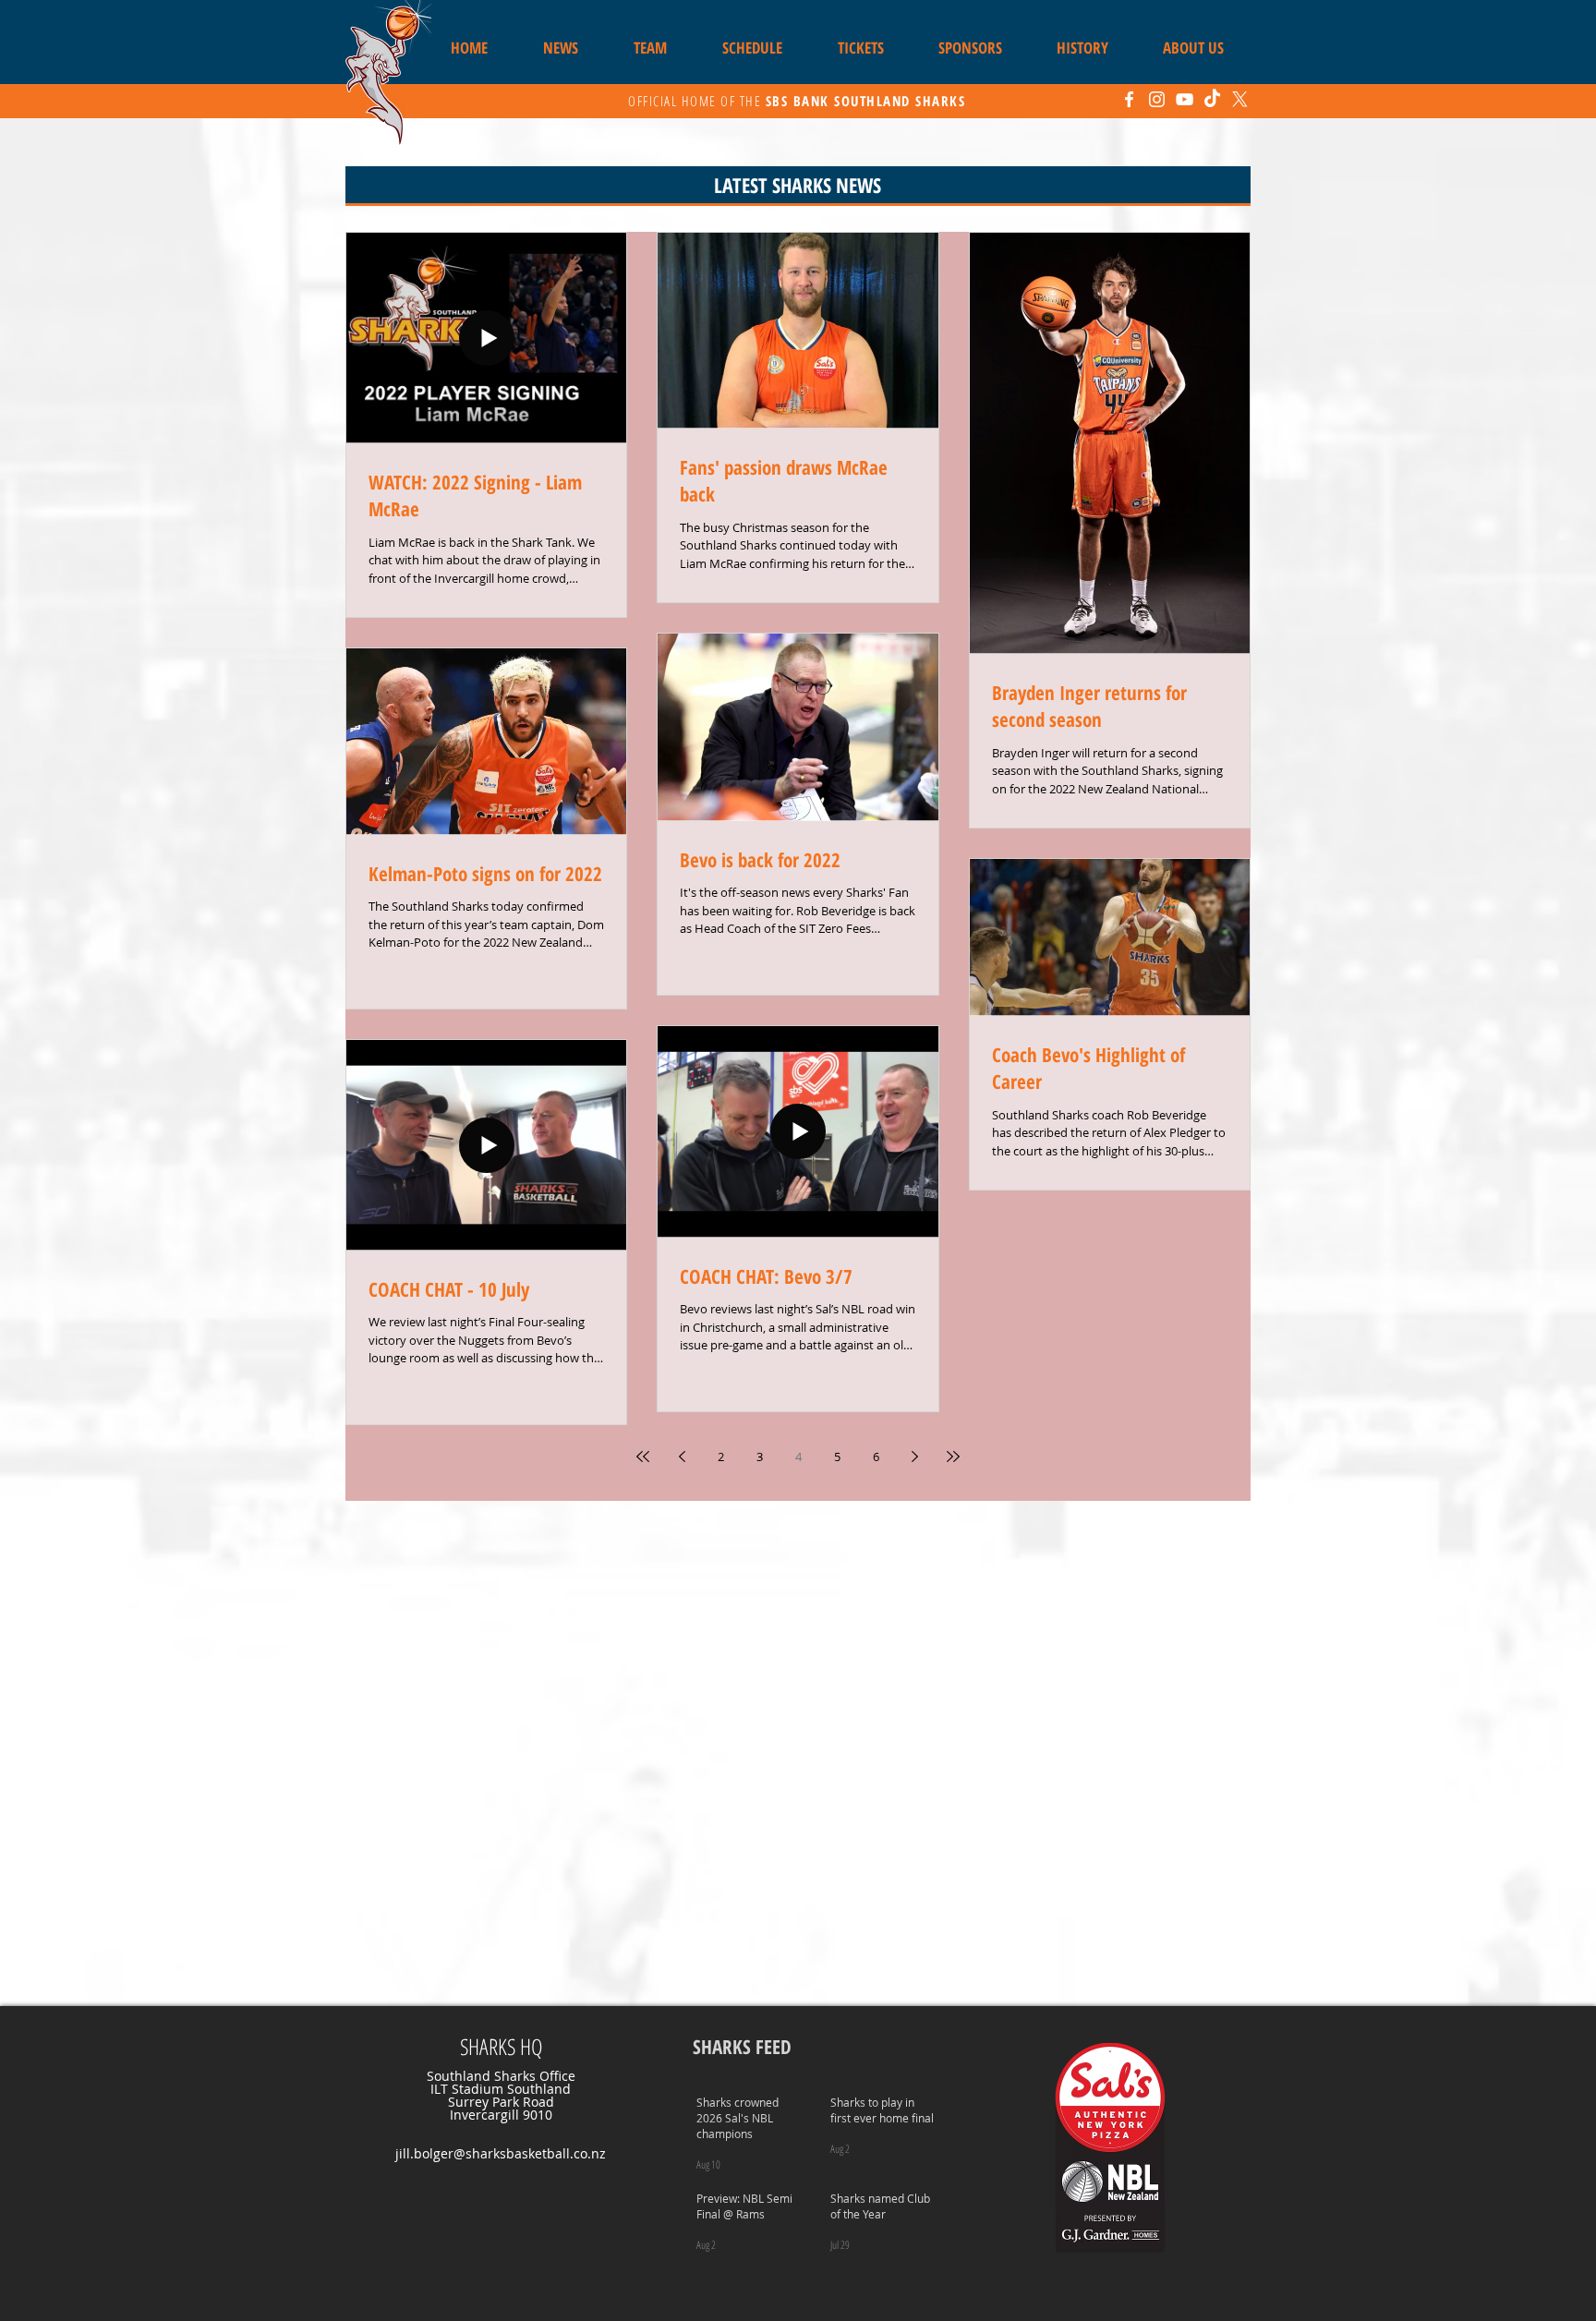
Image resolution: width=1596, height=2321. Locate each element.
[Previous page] (682, 1457)
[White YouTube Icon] (1185, 99)
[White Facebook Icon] (1129, 99)
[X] (1240, 99)
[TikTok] (1212, 99)
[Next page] (914, 1457)
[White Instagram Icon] (1157, 99)
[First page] (643, 1457)
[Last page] (953, 1457)
